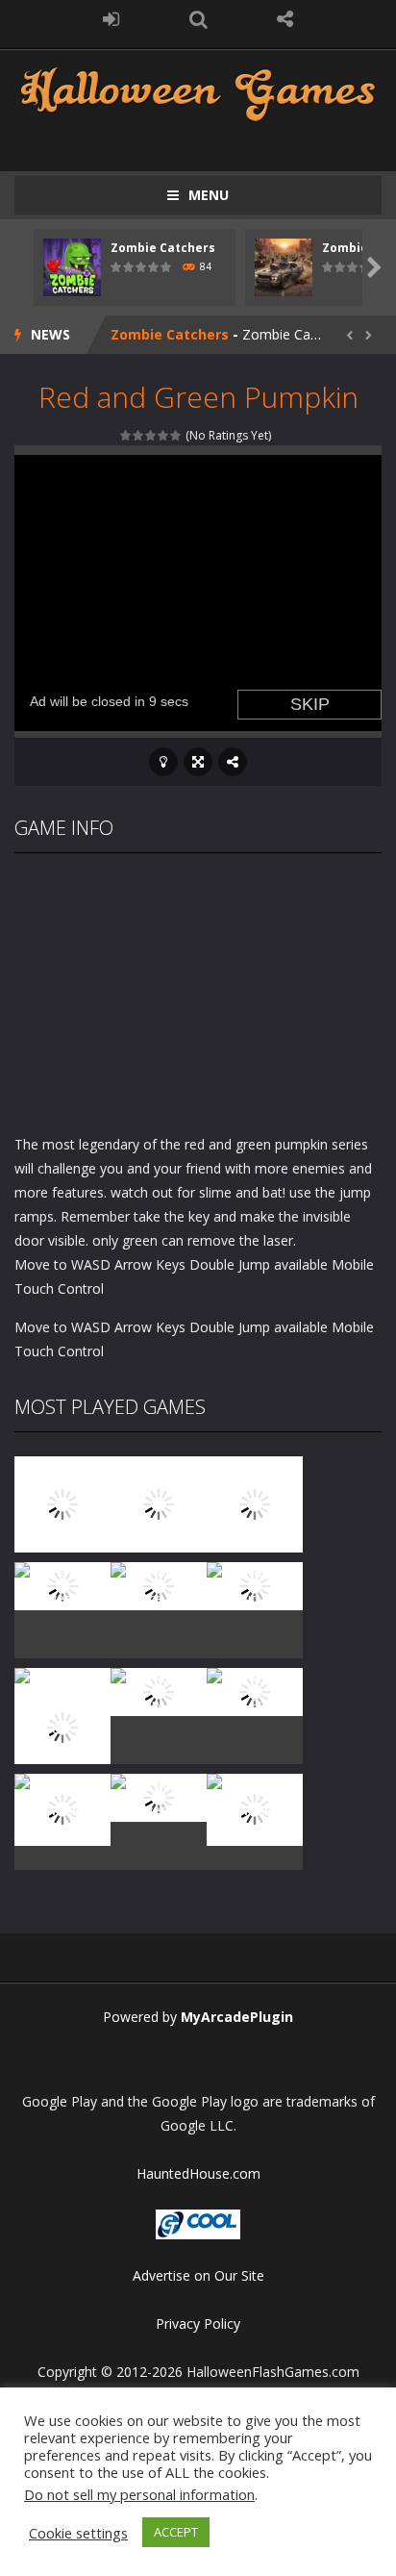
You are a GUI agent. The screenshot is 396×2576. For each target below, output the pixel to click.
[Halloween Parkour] (255, 1585)
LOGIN (111, 19)
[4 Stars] (164, 435)
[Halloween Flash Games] (198, 92)
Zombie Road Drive (175, 335)
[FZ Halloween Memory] (255, 1808)
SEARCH (198, 19)
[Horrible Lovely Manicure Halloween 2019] (62, 1726)
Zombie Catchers (163, 248)
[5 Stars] (176, 435)
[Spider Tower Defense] (62, 1503)
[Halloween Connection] (159, 1503)
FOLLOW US (285, 19)
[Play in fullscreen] (198, 762)
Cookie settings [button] (78, 2533)
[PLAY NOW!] (72, 266)
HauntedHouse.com (198, 2173)
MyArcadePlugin (237, 2017)
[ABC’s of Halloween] (62, 1585)
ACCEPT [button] (176, 2532)
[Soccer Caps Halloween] (159, 1796)
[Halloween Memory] (159, 1691)
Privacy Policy (198, 2323)
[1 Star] (126, 435)
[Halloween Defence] (159, 1585)
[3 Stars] (151, 435)
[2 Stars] (139, 435)
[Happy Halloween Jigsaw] (62, 1808)
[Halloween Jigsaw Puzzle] (255, 1691)
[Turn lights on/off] (163, 762)
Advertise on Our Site (198, 2275)
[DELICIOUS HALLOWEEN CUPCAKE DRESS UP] (255, 1503)
